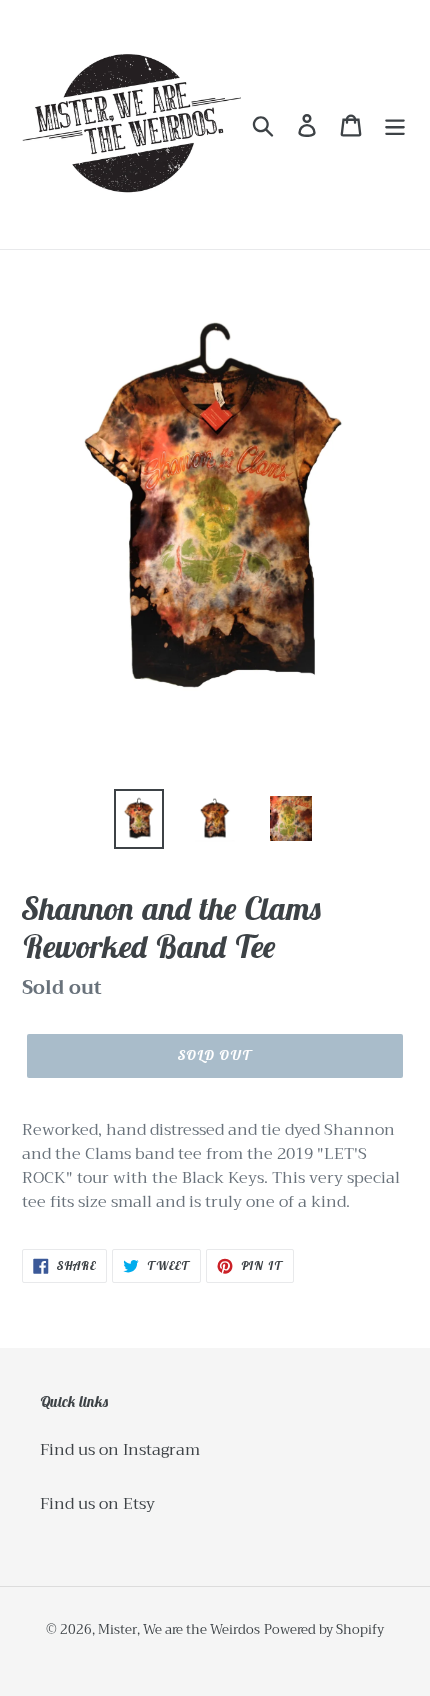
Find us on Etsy (97, 1504)
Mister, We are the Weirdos (179, 1629)
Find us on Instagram (120, 1450)
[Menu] (395, 124)
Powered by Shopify (324, 1629)
